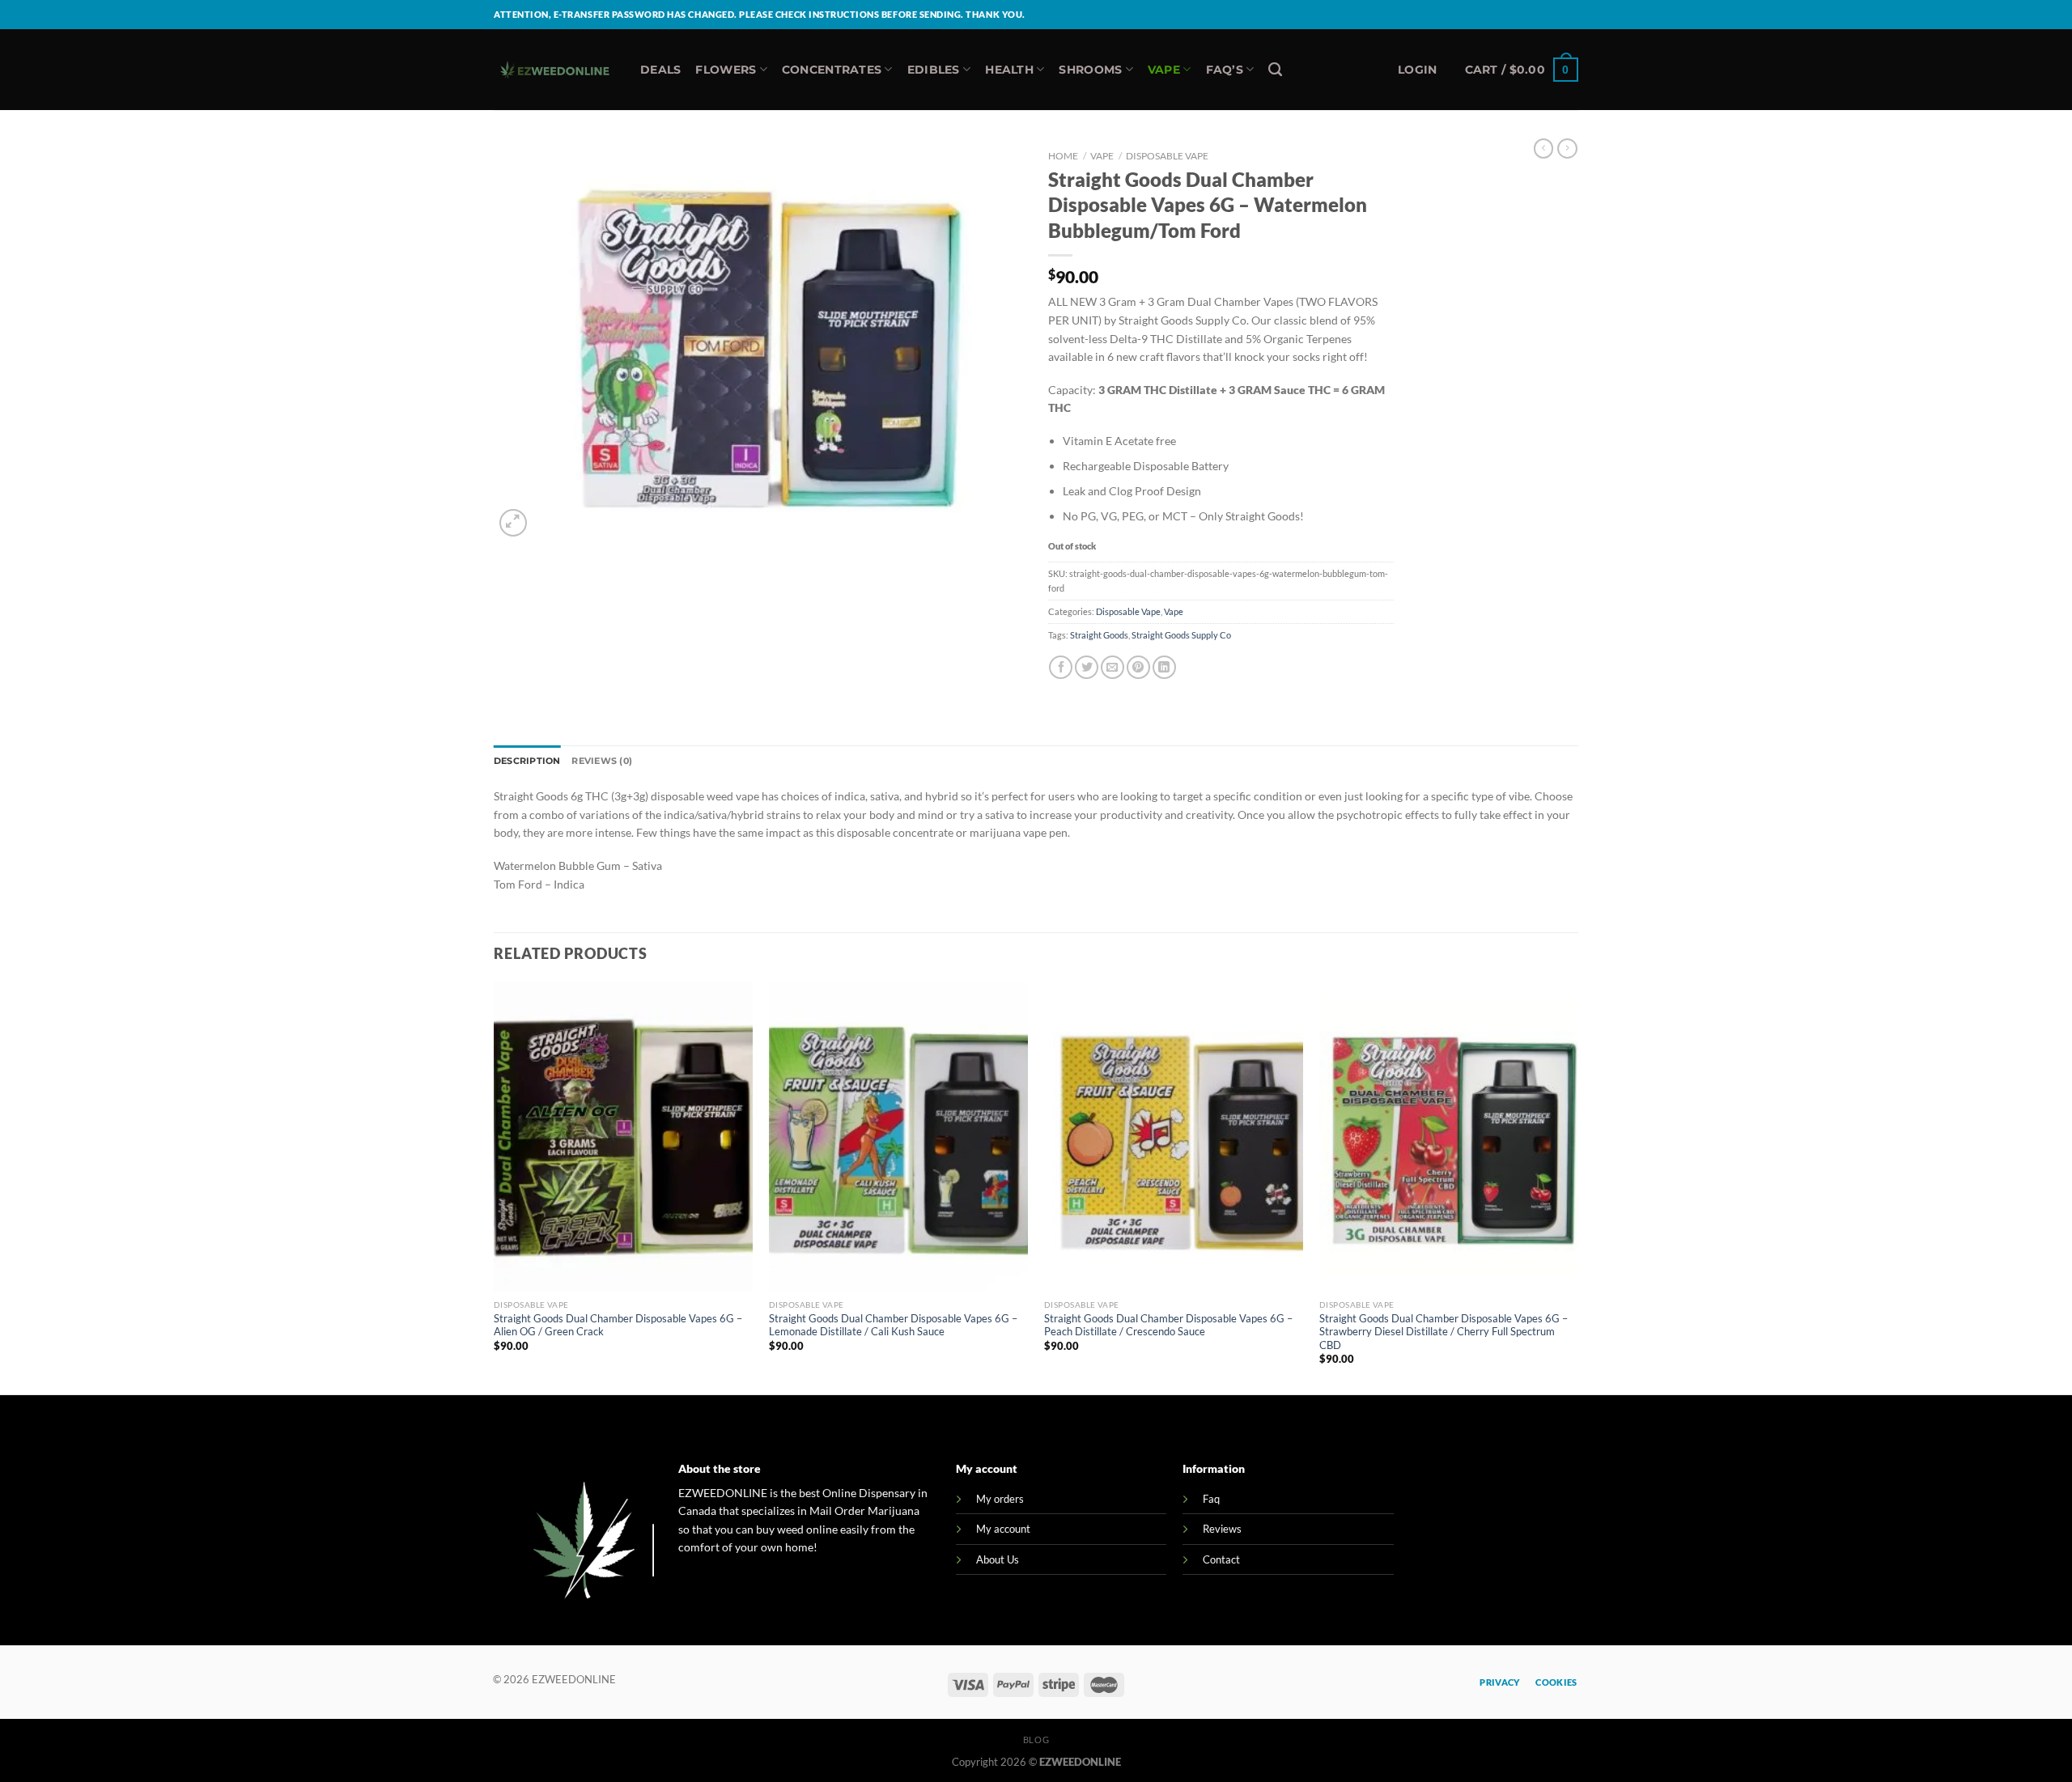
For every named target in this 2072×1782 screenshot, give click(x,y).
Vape (1164, 70)
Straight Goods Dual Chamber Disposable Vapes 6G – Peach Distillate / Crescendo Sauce (1168, 1325)
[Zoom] (513, 523)
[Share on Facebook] (1061, 667)
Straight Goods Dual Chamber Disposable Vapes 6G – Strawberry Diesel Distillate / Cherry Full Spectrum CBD (1444, 1332)
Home (1063, 156)
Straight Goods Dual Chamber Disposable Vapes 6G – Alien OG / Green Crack (618, 1325)
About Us (998, 1559)
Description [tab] (527, 761)
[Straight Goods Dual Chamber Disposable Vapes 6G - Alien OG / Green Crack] (623, 1137)
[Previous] (495, 1186)
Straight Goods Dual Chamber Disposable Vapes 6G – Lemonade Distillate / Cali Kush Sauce (893, 1325)
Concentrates (832, 70)
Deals (660, 70)
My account (1003, 1529)
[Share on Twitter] (1087, 667)
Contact (1221, 1559)
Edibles (934, 70)
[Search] (1275, 70)
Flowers (726, 70)
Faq (1211, 1499)
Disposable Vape (1167, 156)
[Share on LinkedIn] (1164, 667)
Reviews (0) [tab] (601, 761)
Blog (1036, 1740)
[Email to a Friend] (1112, 667)
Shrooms (1090, 70)
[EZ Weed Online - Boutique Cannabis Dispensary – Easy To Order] (555, 70)
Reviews (1222, 1529)
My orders (1000, 1499)
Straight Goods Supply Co (1181, 635)
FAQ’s (1225, 70)
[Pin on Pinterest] (1138, 667)
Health (1009, 70)
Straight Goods (1099, 635)
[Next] (1577, 1186)
